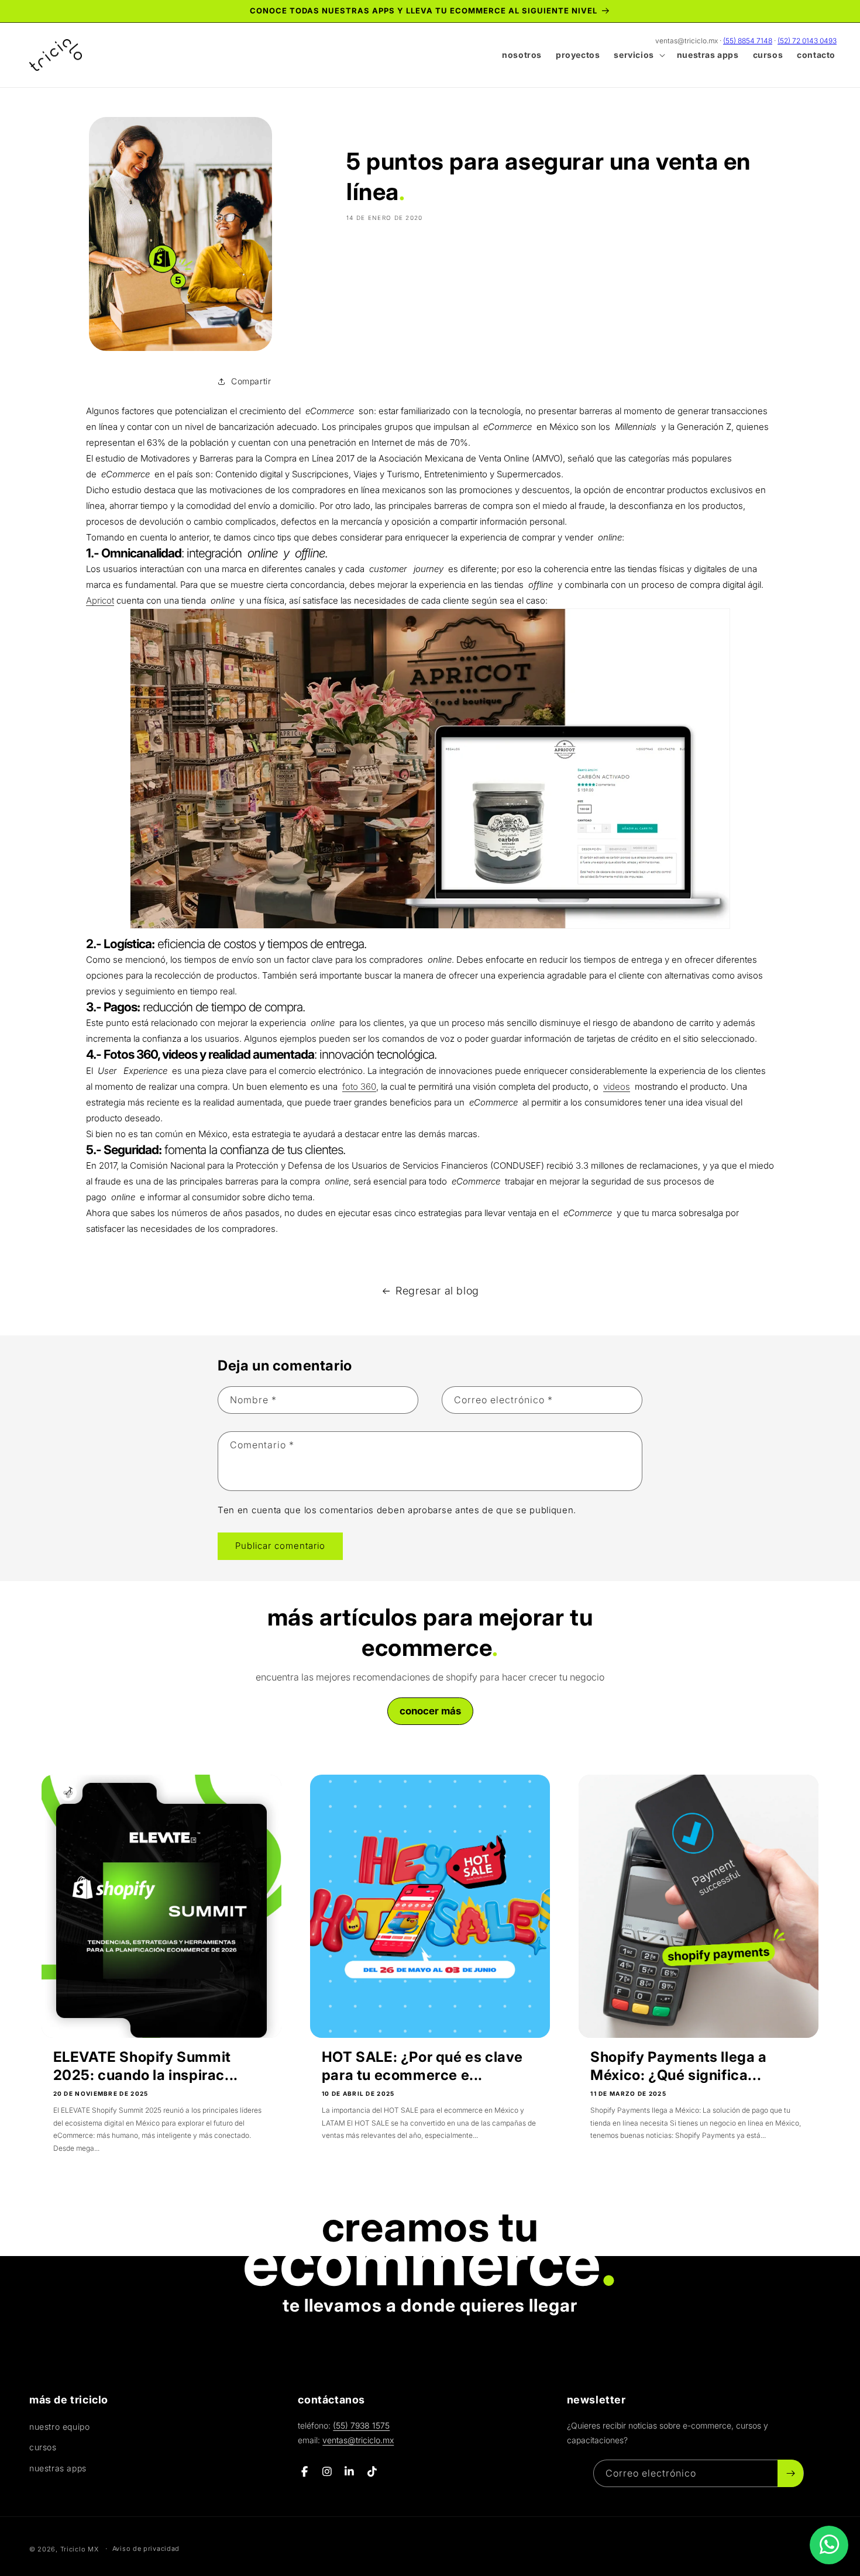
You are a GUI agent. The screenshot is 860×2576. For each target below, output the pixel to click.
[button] (638, 55)
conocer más (430, 1711)
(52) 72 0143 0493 (807, 41)
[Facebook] (305, 2472)
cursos (43, 2447)
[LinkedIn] (350, 2472)
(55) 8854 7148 (748, 41)
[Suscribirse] (790, 2473)
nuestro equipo (59, 2427)
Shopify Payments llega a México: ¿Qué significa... (678, 2066)
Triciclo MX (80, 2549)
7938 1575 (361, 2425)
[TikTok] (372, 2472)
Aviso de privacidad (146, 2549)
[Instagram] (327, 2472)
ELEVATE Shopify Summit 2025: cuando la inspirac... (146, 2066)
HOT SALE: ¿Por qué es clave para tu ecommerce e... (422, 2066)
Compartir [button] (251, 381)
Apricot (100, 600)
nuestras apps (58, 2468)
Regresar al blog (437, 1291)
